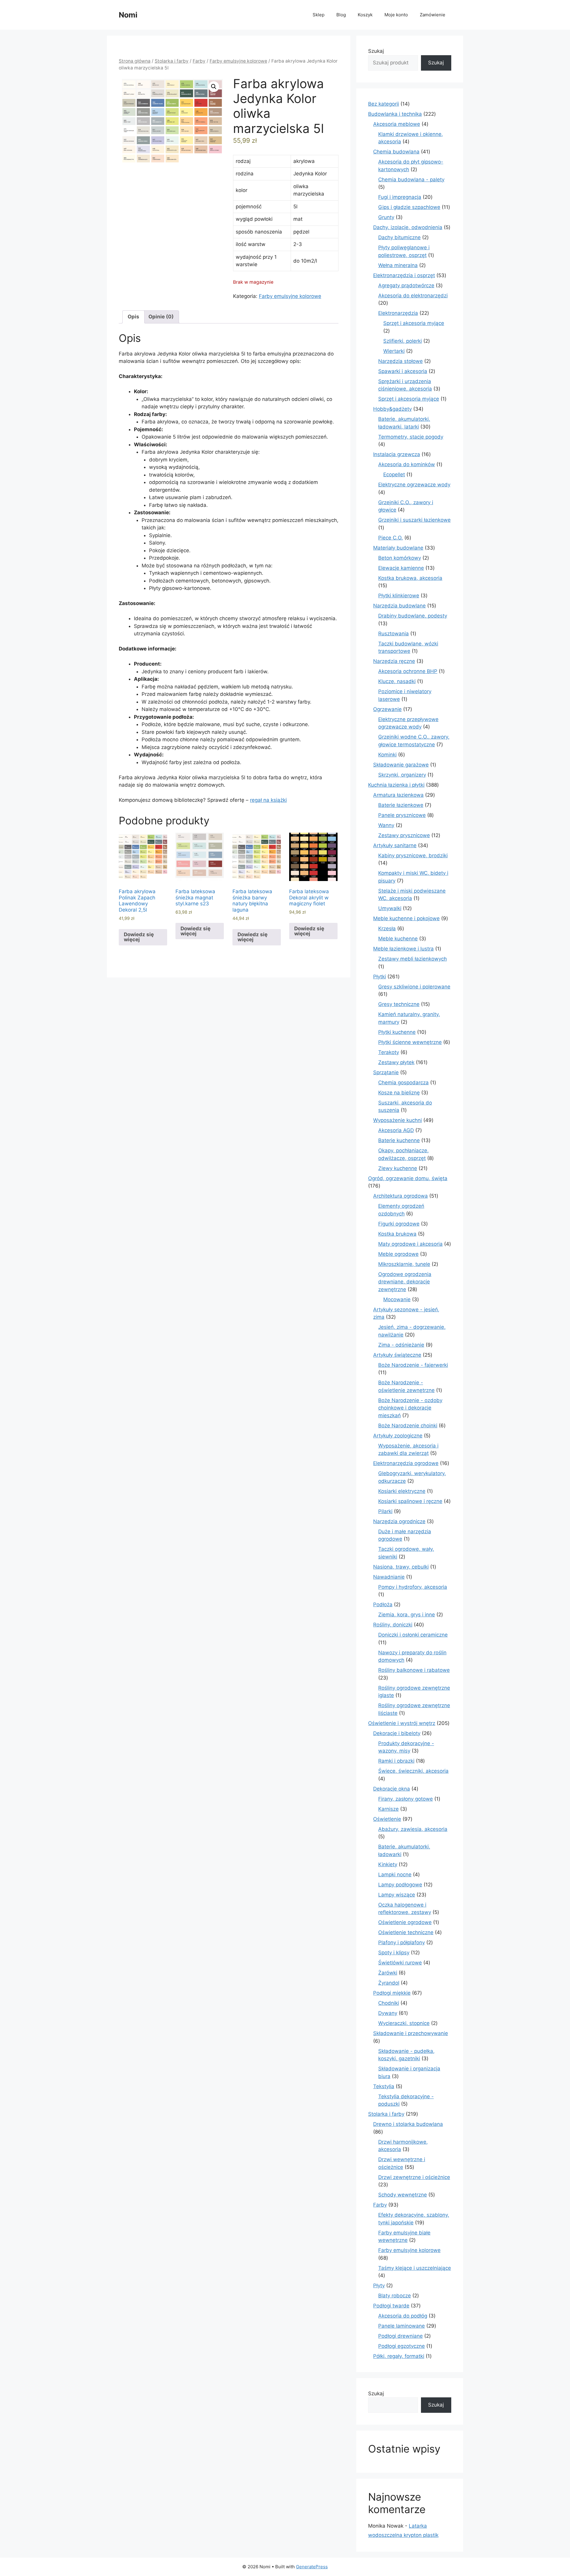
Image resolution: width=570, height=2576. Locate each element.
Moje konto (396, 15)
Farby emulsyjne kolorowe (238, 61)
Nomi (128, 15)
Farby (199, 61)
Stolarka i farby (172, 61)
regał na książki (268, 800)
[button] (214, 87)
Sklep (319, 15)
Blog (341, 15)
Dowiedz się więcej (139, 937)
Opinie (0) (161, 317)
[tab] (133, 317)
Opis (133, 317)
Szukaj (376, 51)
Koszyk (365, 15)
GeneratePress (312, 2567)
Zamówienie (433, 15)
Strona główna (135, 61)
